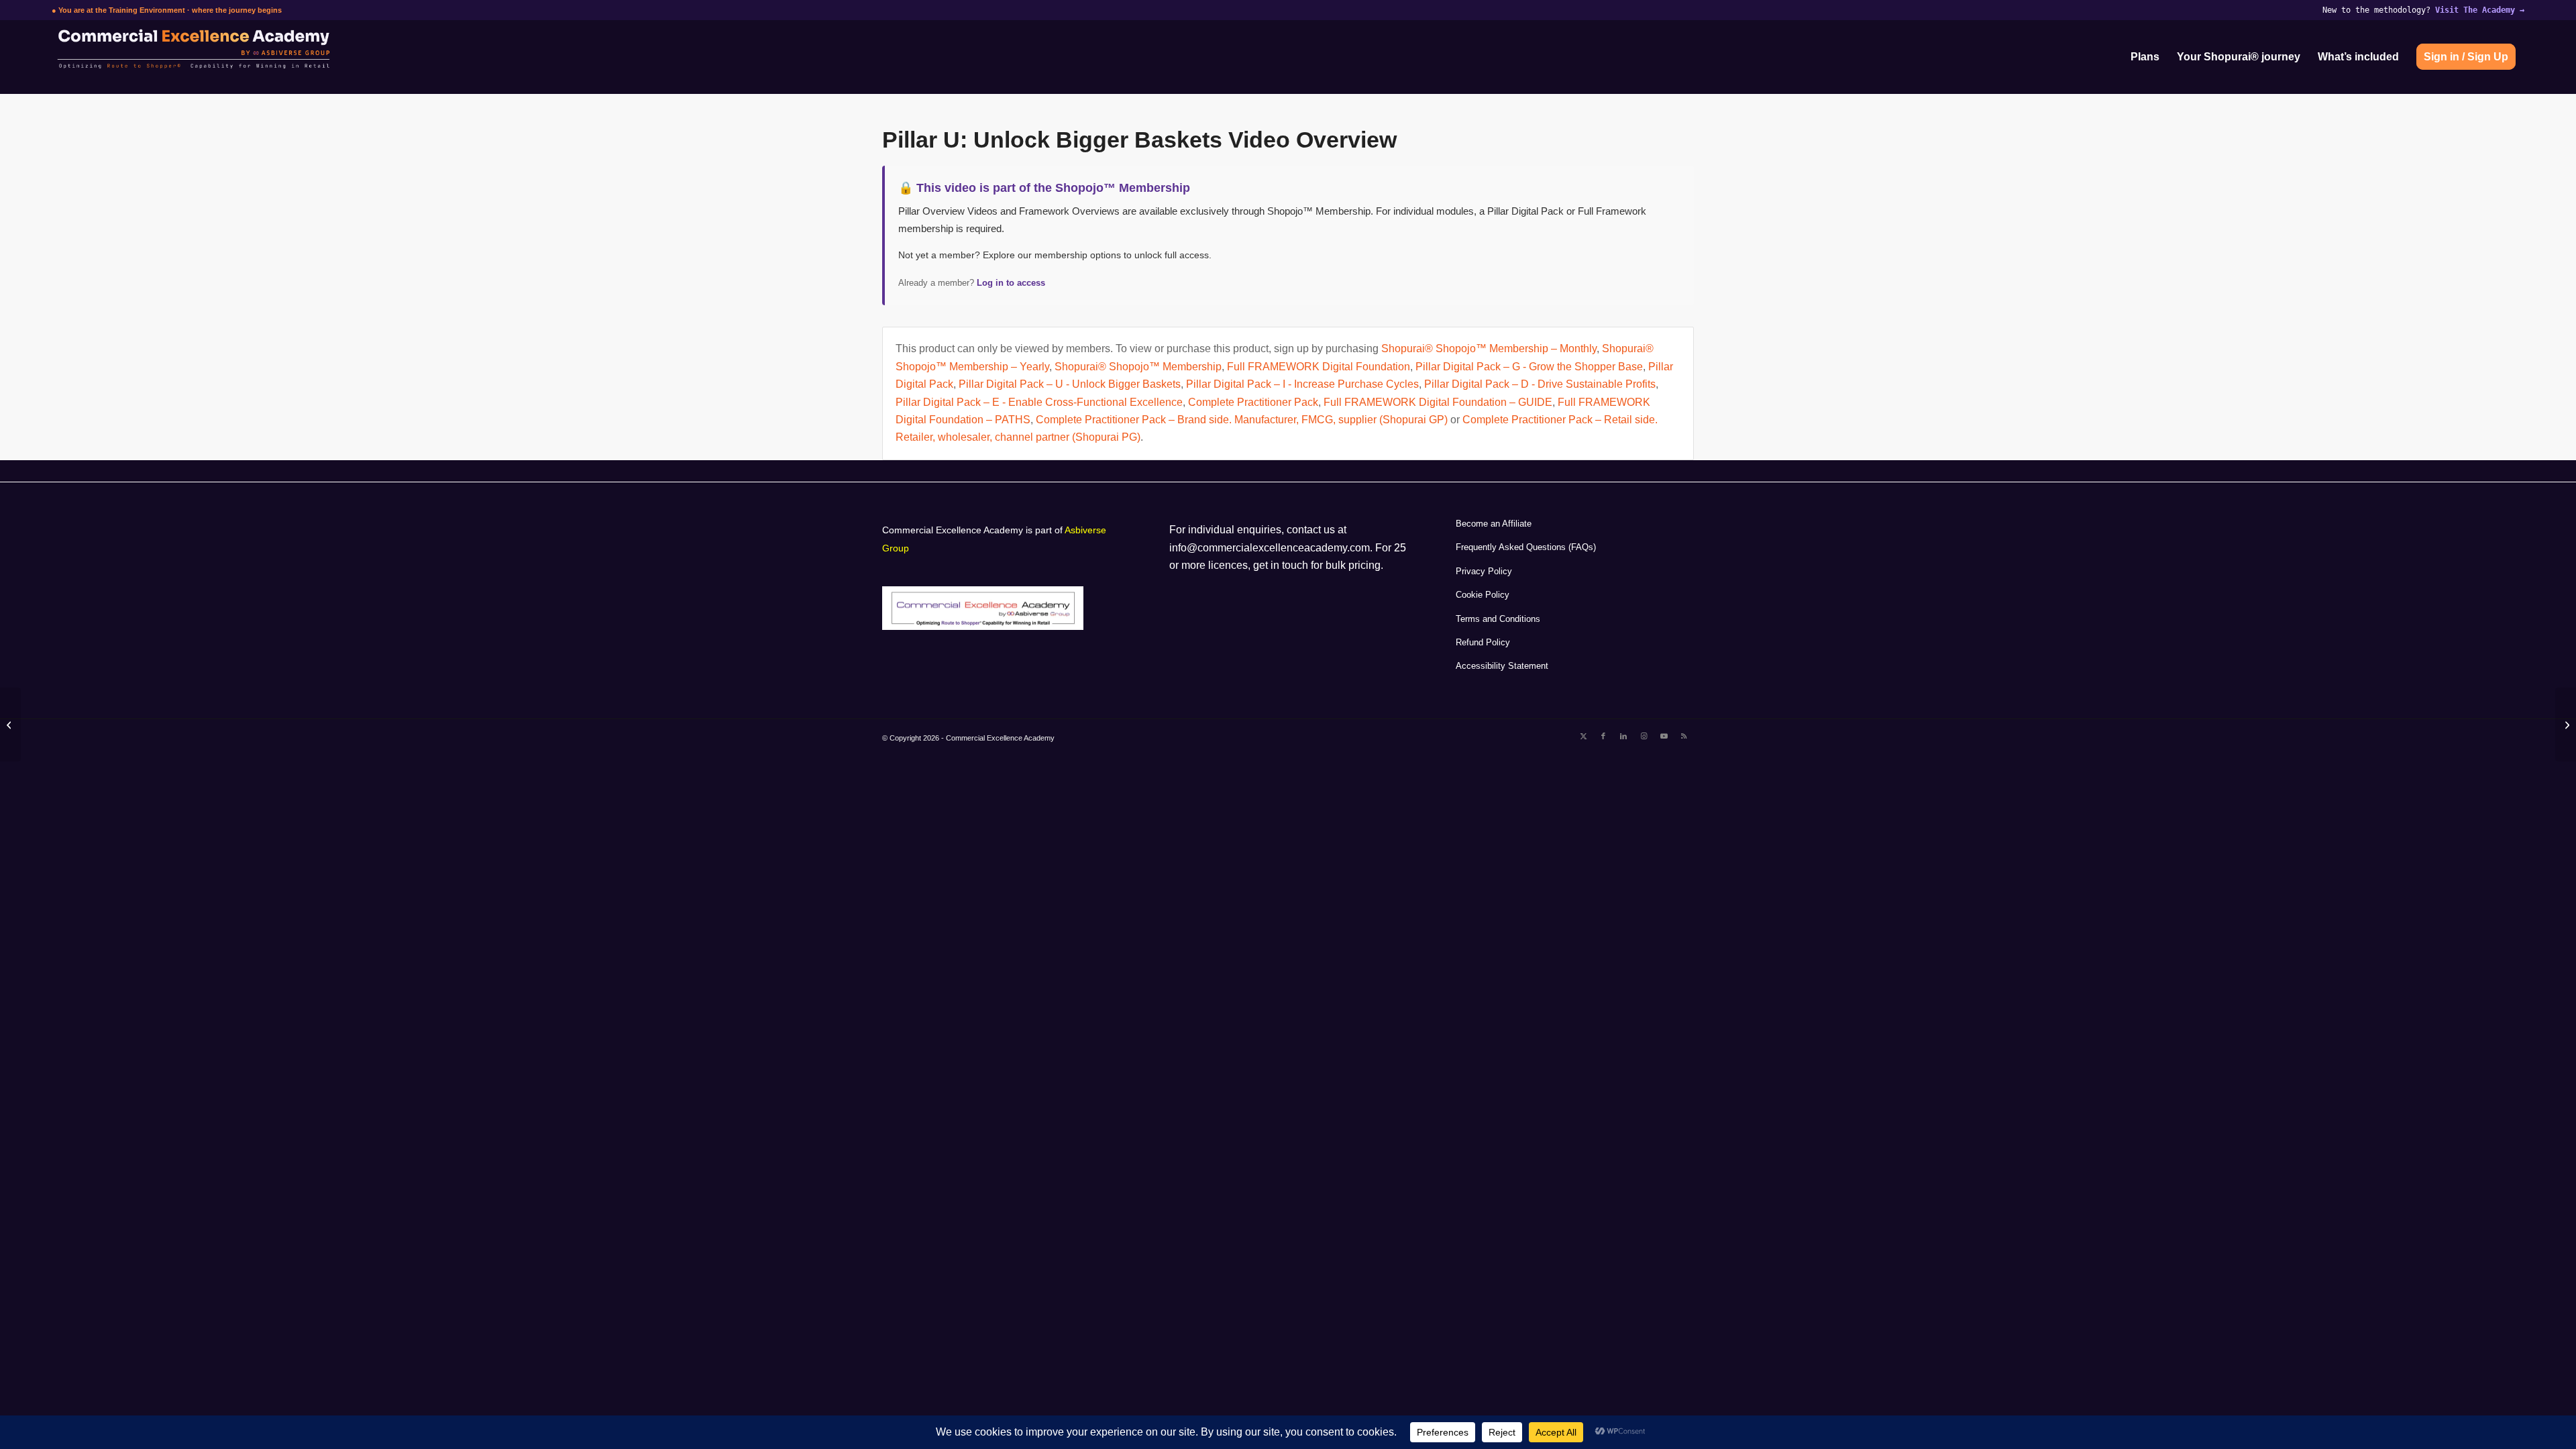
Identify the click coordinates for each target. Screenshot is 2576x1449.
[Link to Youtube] (1664, 736)
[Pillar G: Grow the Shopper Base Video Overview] (10, 724)
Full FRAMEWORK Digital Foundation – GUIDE (1438, 402)
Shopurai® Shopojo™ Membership (1138, 367)
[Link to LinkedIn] (1623, 736)
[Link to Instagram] (1644, 736)
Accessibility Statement (1502, 666)
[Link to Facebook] (1603, 736)
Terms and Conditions (1498, 619)
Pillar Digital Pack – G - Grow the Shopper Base (1529, 367)
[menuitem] (2145, 57)
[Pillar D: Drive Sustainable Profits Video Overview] (2566, 724)
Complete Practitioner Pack (1253, 402)
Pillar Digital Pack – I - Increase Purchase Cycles (1302, 384)
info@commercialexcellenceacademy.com (1270, 548)
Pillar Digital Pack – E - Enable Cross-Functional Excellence (1039, 402)
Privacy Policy (1484, 571)
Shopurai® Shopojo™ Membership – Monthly (1489, 348)
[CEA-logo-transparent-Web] (249, 57)
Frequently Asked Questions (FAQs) (1526, 547)
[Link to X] (1583, 736)
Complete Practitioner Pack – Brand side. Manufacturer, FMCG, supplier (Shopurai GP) (1242, 420)
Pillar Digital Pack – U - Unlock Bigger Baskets (1070, 384)
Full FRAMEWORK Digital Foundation (1319, 367)
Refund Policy (1483, 642)
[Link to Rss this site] (1684, 736)
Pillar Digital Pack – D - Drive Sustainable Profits (1540, 384)
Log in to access (1011, 283)
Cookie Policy (1483, 595)
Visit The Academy (2480, 10)
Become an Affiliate (1494, 524)
